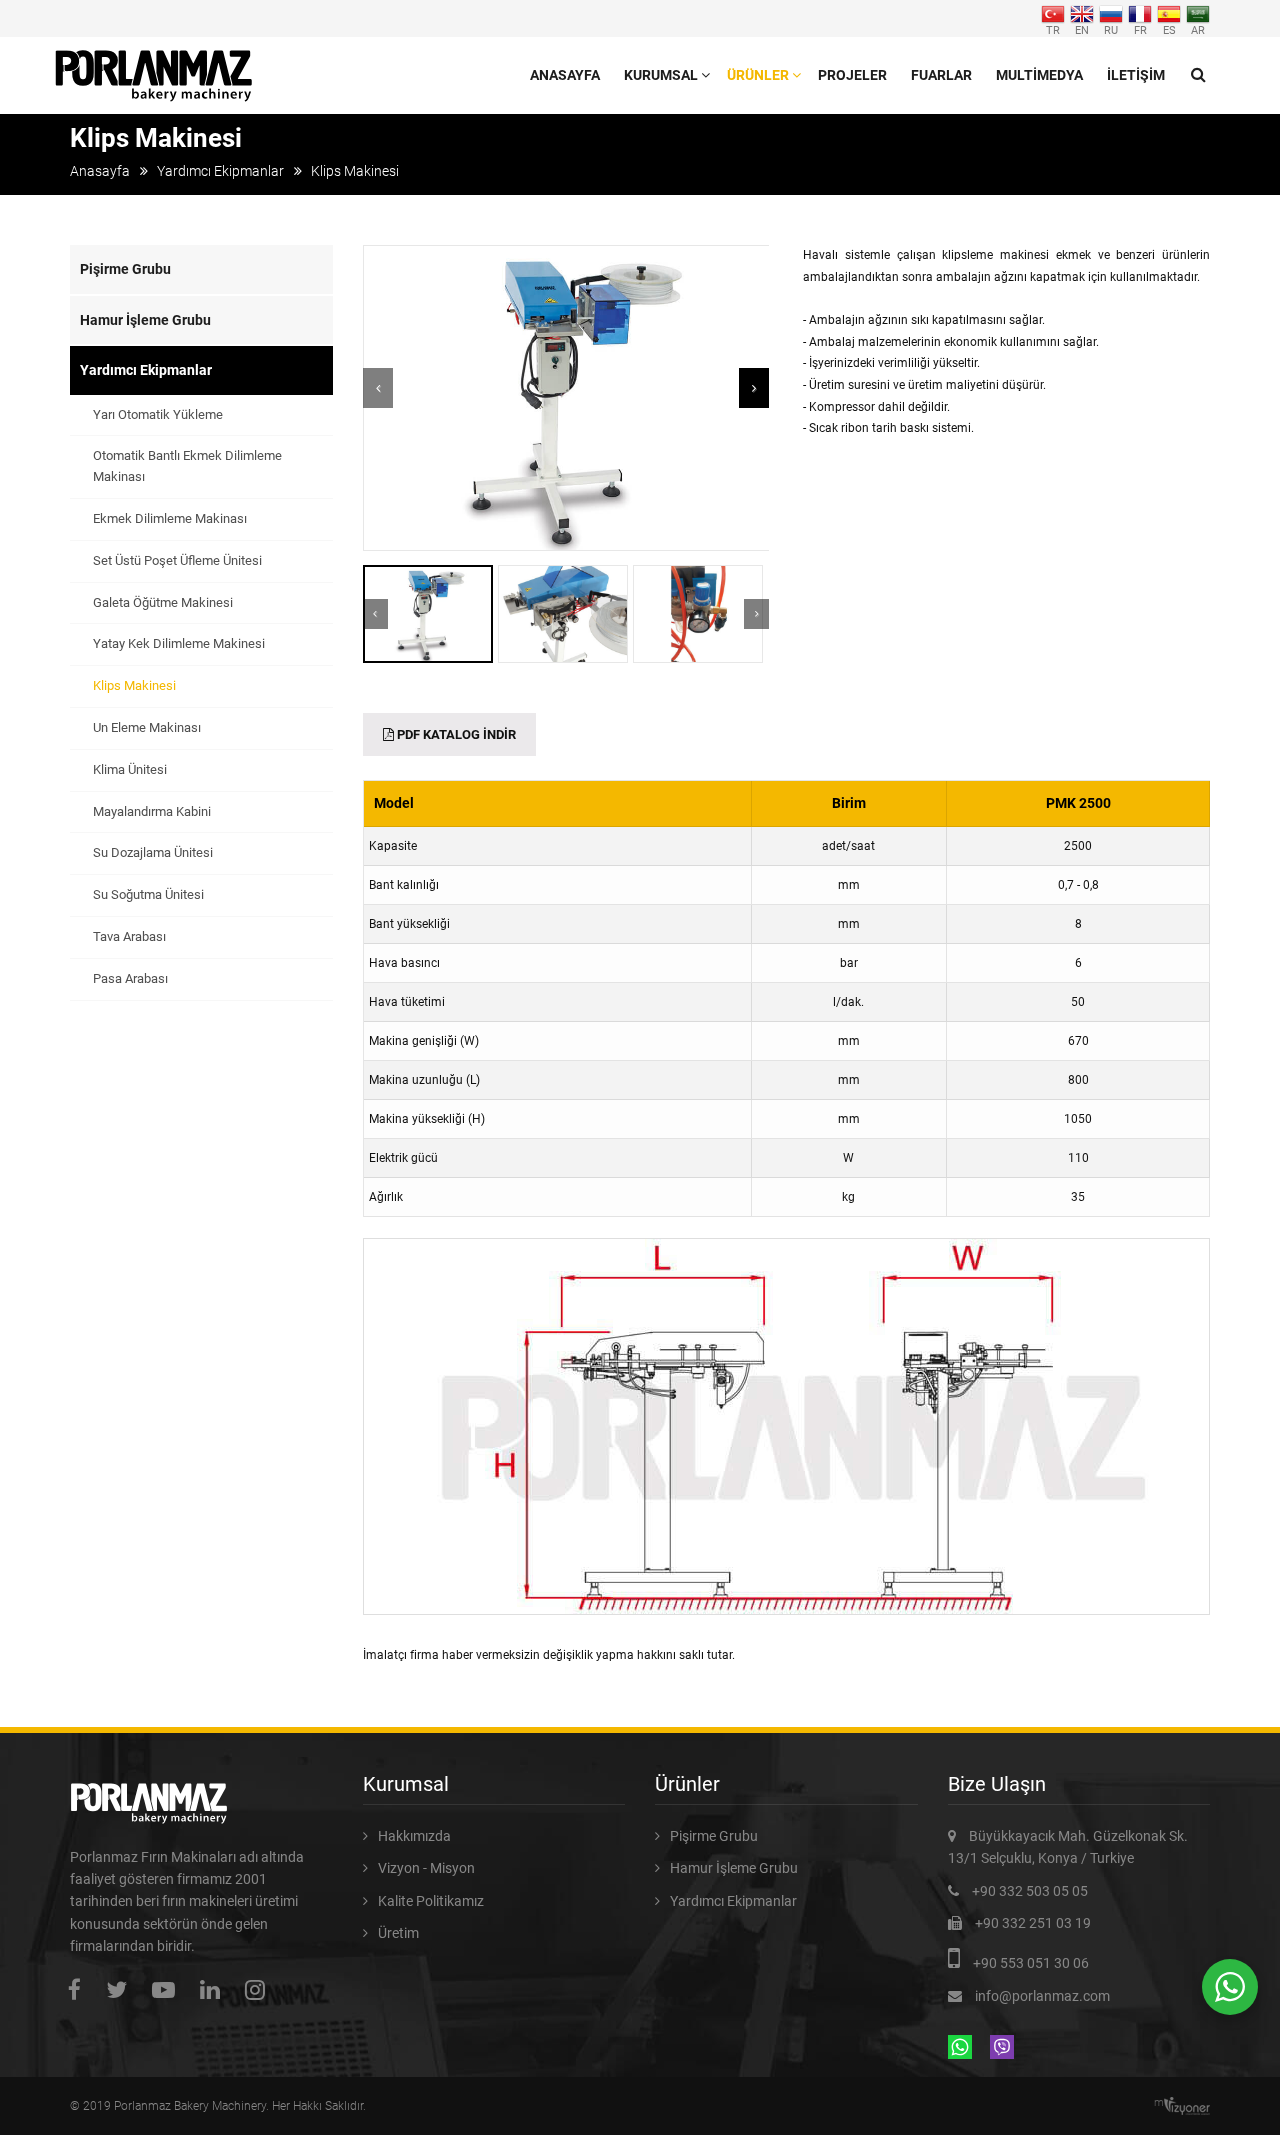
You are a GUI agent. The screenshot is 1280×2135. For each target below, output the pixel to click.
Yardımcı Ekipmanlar (220, 171)
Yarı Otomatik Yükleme (158, 414)
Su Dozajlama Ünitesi (153, 852)
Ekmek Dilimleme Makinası (170, 518)
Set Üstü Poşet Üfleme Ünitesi (177, 560)
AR (1198, 29)
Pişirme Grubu (125, 269)
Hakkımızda (414, 1836)
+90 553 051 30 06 (1031, 1963)
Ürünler (758, 75)
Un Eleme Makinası (147, 727)
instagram (260, 1989)
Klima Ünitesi (130, 769)
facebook (79, 1989)
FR (1140, 29)
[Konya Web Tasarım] (1187, 2106)
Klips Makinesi (134, 685)
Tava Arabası (129, 936)
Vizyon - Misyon (426, 1868)
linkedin (215, 1989)
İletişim (1136, 75)
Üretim (398, 1933)
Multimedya (1039, 75)
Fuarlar (941, 75)
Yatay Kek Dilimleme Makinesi (179, 643)
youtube (168, 1989)
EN (1082, 29)
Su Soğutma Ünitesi (148, 894)
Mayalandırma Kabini (152, 811)
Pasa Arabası (130, 978)
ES (1169, 29)
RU (1111, 29)
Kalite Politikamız (431, 1901)
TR (1053, 29)
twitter (121, 1989)
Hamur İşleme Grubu (145, 320)
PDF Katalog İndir (455, 734)
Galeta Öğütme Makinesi (163, 602)
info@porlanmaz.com (1042, 1996)
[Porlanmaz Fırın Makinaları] (154, 61)
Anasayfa (565, 75)
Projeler (852, 75)
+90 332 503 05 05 (1030, 1891)
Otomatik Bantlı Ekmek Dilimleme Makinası (187, 466)
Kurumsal (661, 75)
